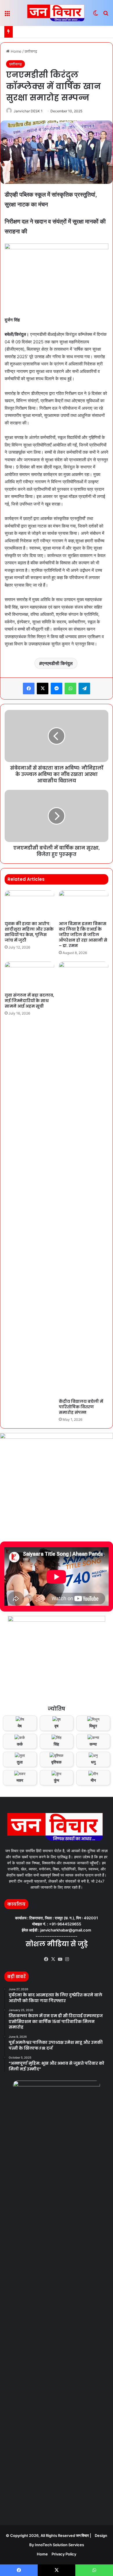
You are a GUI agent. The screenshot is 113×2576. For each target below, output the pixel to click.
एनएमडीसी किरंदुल (57, 663)
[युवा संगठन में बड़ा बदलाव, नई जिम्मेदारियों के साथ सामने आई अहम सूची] (29, 975)
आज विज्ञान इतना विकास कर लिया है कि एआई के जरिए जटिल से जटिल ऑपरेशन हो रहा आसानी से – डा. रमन (83, 935)
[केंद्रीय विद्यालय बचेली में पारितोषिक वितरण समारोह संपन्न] (84, 1179)
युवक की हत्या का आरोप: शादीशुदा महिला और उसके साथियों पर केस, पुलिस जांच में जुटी (29, 932)
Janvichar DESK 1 (28, 111)
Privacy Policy (64, 2554)
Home (16, 51)
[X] (53, 1959)
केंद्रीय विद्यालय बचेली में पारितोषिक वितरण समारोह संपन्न (81, 1407)
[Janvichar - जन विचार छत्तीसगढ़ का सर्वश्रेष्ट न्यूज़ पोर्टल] (57, 13)
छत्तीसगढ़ (31, 51)
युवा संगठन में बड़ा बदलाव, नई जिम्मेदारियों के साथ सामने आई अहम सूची (29, 1001)
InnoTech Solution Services (59, 2545)
